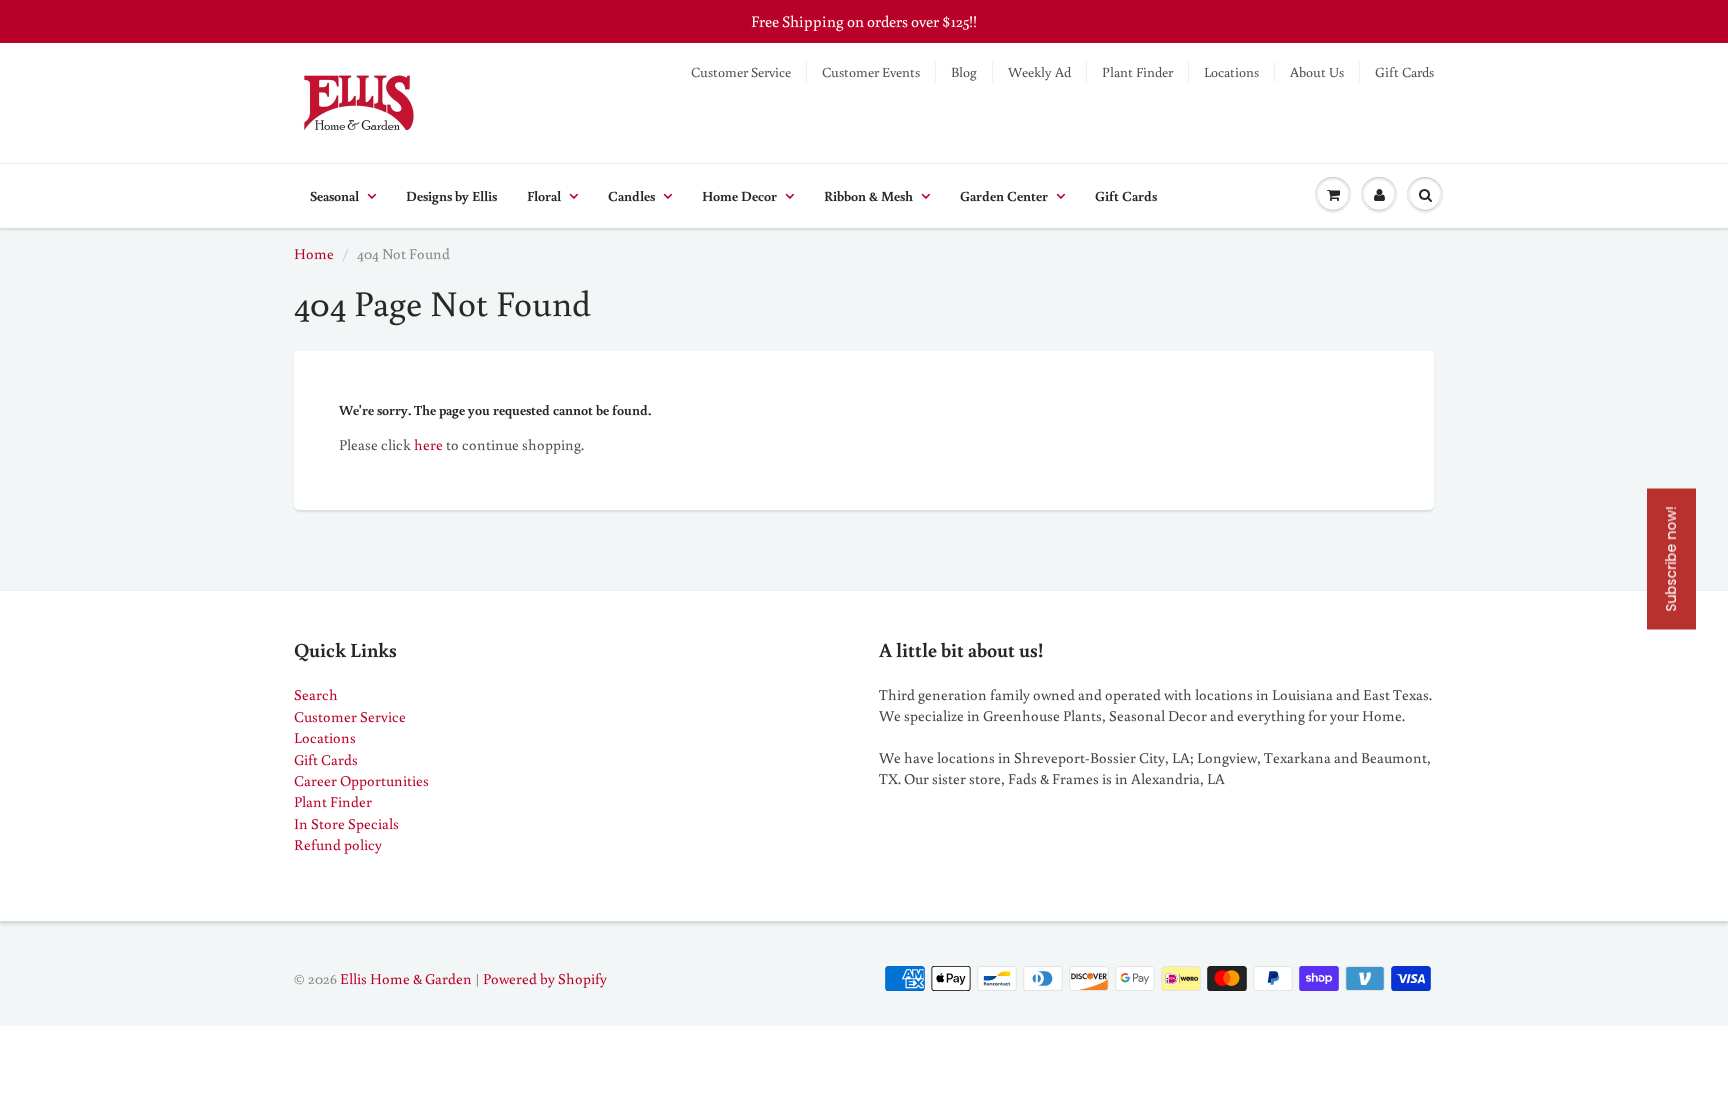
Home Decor (739, 196)
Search (316, 694)
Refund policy (338, 844)
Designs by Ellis (451, 196)
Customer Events (871, 72)
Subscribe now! (1671, 558)
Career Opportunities (361, 780)
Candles (631, 196)
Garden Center (1004, 196)
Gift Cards (1404, 72)
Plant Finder (1137, 72)
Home (314, 253)
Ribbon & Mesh (868, 196)
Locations (1231, 72)
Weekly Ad (1039, 72)
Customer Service (741, 72)
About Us (1317, 72)
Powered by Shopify (545, 978)
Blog (964, 72)
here (428, 444)
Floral (544, 196)
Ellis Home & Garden (406, 978)
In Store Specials (346, 823)
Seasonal (334, 196)
